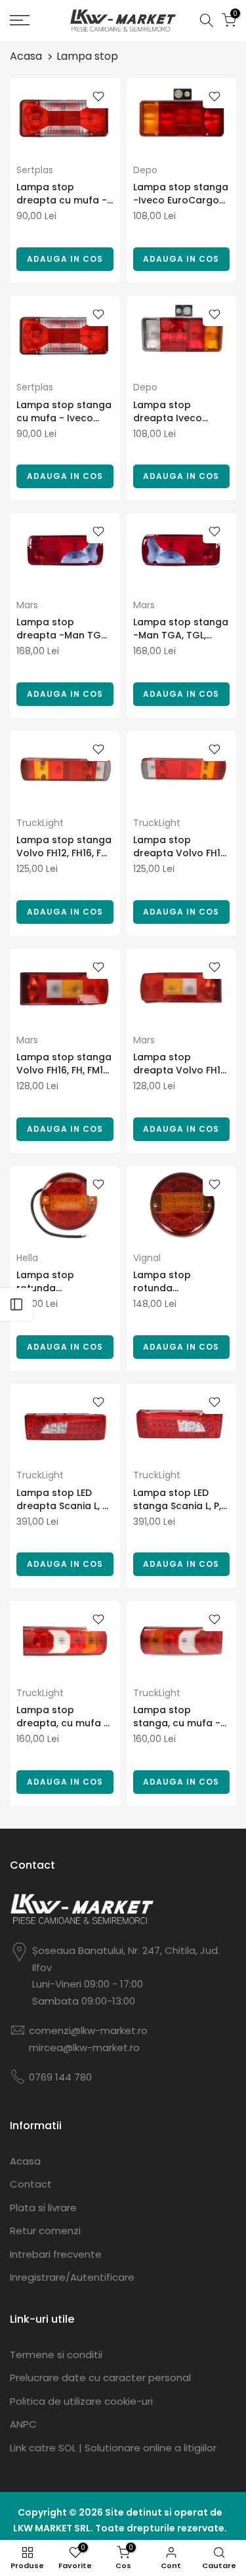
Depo (145, 170)
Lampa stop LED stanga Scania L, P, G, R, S (177, 1499)
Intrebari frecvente (56, 2254)
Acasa (26, 56)
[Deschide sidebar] (16, 1304)
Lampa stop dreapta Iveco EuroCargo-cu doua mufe (168, 411)
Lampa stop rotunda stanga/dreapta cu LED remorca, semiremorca (63, 1281)
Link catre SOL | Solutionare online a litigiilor (113, 2448)
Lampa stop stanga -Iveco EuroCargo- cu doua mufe (181, 194)
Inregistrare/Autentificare (72, 2277)
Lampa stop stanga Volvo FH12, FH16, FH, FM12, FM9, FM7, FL (64, 846)
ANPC (23, 2424)
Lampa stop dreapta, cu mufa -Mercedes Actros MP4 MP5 (63, 1716)
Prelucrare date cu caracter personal (100, 2378)
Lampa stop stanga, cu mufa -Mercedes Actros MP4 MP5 (177, 1716)
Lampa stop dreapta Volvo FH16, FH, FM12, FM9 (181, 1064)
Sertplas (35, 170)
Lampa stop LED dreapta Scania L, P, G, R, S (63, 1499)
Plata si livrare (43, 2208)
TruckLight (40, 823)
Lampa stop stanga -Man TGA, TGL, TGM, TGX (181, 629)
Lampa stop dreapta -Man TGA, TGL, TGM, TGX (63, 629)
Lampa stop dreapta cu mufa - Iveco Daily (62, 194)
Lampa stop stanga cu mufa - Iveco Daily (64, 411)
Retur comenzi (45, 2231)
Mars (27, 605)
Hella (27, 1258)
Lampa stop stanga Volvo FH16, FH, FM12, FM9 (64, 1064)
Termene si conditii (56, 2355)
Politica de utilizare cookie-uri (81, 2401)
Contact (31, 2184)
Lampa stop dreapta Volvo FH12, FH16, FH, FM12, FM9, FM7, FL (181, 846)
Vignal (147, 1258)
